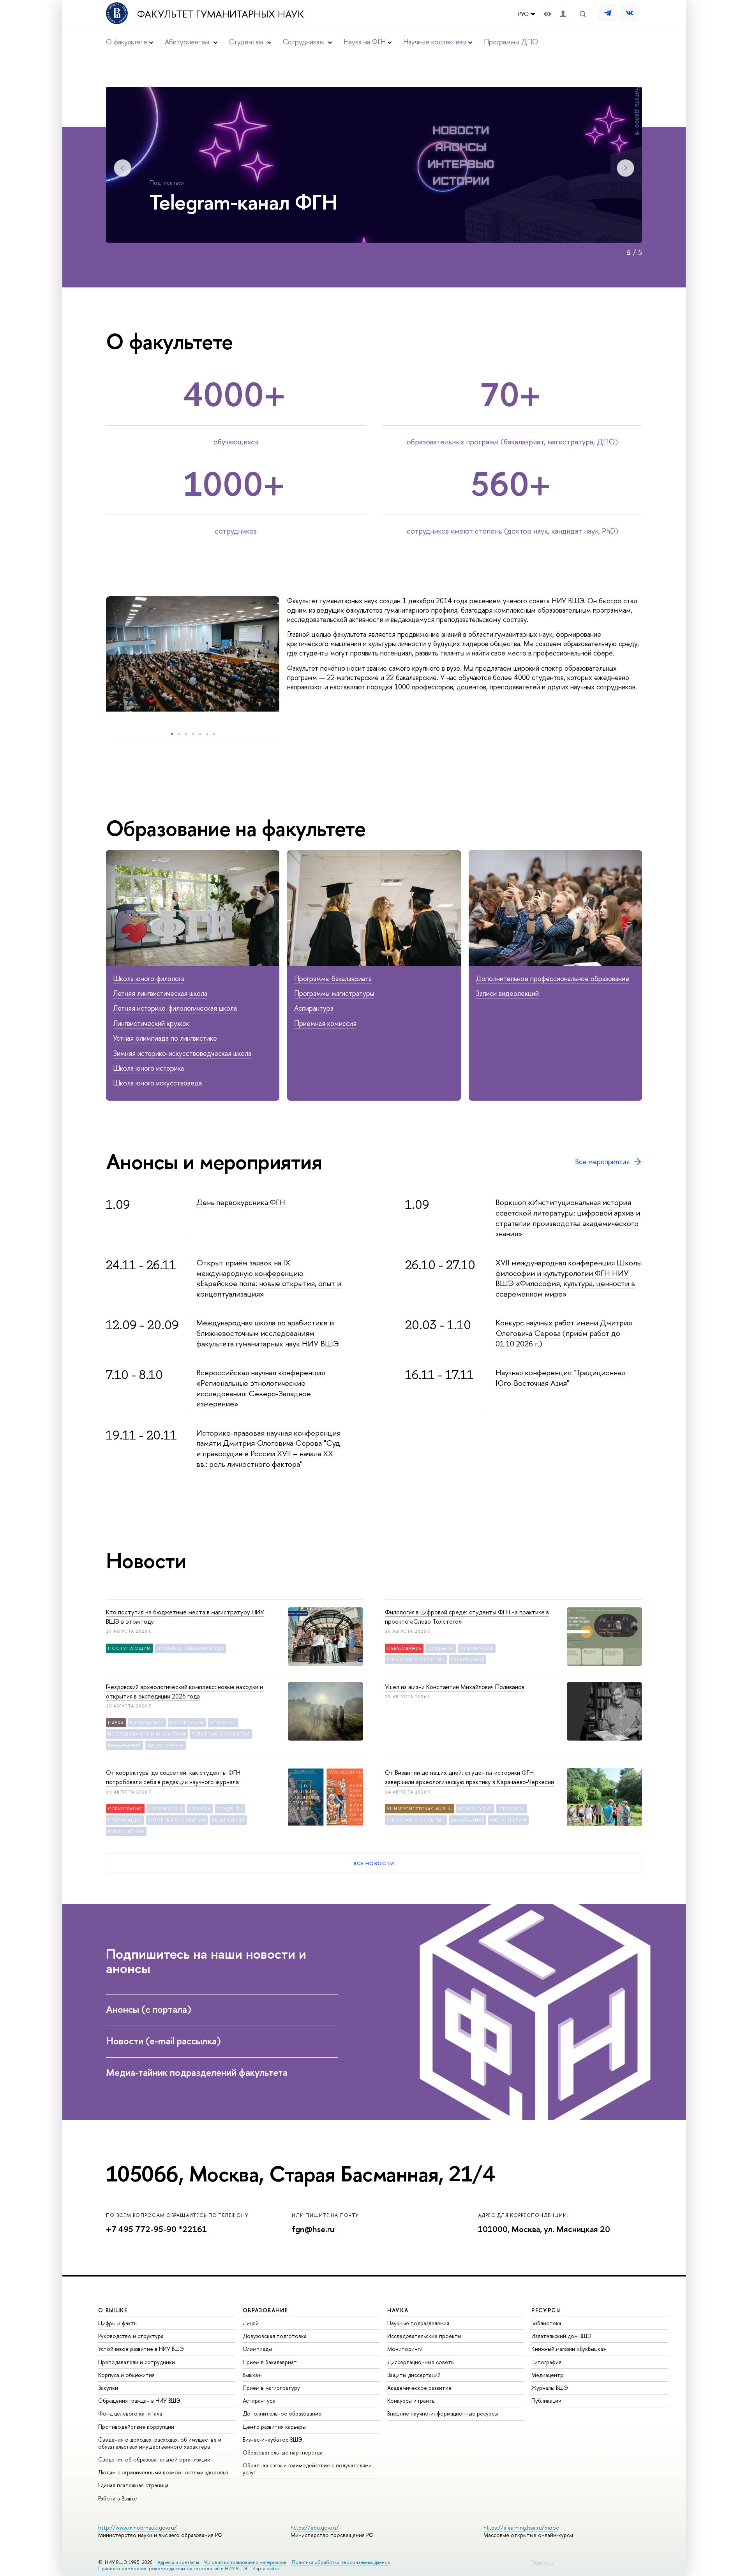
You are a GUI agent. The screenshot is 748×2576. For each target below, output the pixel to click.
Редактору (543, 2562)
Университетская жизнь (419, 1809)
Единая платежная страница (133, 2485)
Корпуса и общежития (126, 2375)
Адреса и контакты (178, 2562)
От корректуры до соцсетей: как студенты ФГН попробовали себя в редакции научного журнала (173, 1777)
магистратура (166, 1745)
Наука (116, 1723)
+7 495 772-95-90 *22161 (156, 2229)
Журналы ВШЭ (550, 2388)
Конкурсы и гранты (411, 2401)
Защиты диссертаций (414, 2375)
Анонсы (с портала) (149, 2009)
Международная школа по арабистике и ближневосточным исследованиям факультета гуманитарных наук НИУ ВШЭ (268, 1333)
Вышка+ (252, 2375)
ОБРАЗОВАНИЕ (265, 2310)
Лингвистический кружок (151, 1023)
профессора (187, 1723)
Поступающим (129, 1648)
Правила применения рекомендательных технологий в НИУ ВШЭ (173, 2568)
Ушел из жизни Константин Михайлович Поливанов (455, 1687)
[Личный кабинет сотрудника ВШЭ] (563, 14)
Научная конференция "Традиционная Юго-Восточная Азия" (560, 1378)
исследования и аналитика (147, 1734)
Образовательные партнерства (283, 2452)
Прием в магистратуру (271, 2388)
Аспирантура (314, 1008)
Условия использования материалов (245, 2562)
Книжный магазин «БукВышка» (569, 2349)
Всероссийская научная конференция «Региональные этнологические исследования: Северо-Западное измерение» (261, 1388)
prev (98, 662)
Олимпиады (257, 2349)
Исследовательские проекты (424, 2336)
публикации (477, 1648)
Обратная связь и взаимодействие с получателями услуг (307, 2469)
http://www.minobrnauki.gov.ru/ (138, 2528)
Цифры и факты (118, 2323)
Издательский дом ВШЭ (561, 2336)
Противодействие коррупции (136, 2427)
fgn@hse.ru (313, 2229)
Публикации (546, 2401)
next (289, 662)
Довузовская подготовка (275, 2336)
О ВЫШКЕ (113, 2310)
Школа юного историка (148, 1068)
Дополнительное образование (282, 2413)
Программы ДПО (511, 42)
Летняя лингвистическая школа (160, 993)
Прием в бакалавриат (270, 2362)
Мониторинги (405, 2349)
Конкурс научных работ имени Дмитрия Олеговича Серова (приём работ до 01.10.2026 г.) (564, 1333)
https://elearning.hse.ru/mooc (521, 2528)
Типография (546, 2362)
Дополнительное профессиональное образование (552, 979)
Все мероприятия (602, 1162)
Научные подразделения (418, 2323)
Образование (404, 1648)
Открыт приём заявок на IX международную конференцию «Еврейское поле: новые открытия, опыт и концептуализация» (269, 1278)
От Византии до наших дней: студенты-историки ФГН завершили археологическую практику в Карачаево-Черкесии (469, 1777)
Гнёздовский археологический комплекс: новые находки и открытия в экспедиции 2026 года (184, 1691)
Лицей (251, 2323)
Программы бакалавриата (333, 979)
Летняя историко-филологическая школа (175, 1008)
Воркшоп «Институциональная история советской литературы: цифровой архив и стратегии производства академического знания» (568, 1218)
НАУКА (398, 2310)
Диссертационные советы (421, 2362)
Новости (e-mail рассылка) (163, 2041)
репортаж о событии (416, 1660)
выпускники (147, 1723)
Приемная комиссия (325, 1023)
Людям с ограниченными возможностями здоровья (163, 2472)
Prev (123, 168)
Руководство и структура (131, 2336)
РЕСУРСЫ (546, 2310)
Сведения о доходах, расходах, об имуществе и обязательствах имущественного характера (160, 2443)
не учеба (200, 1809)
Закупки (108, 2388)
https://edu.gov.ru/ (315, 2528)
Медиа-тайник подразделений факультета (197, 2072)
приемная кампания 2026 (190, 1648)
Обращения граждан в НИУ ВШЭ (139, 2401)
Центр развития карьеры (274, 2427)
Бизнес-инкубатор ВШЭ (273, 2439)
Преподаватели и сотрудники (137, 2362)
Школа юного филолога (149, 979)
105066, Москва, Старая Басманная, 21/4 (300, 2174)
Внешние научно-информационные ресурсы (443, 2413)
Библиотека (546, 2323)
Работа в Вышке (118, 2498)
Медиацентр (547, 2375)
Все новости (374, 1863)
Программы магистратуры (334, 993)
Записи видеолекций (507, 993)
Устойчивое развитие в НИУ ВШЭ (141, 2349)
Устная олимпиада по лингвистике (165, 1038)
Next (625, 168)
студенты (441, 1648)
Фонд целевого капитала (130, 2413)
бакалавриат (467, 1660)
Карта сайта (266, 2568)
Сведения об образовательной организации (154, 2459)
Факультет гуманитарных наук (221, 14)
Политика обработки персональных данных (341, 2562)
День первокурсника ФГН (241, 1202)
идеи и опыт (166, 1809)
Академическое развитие (419, 2388)
